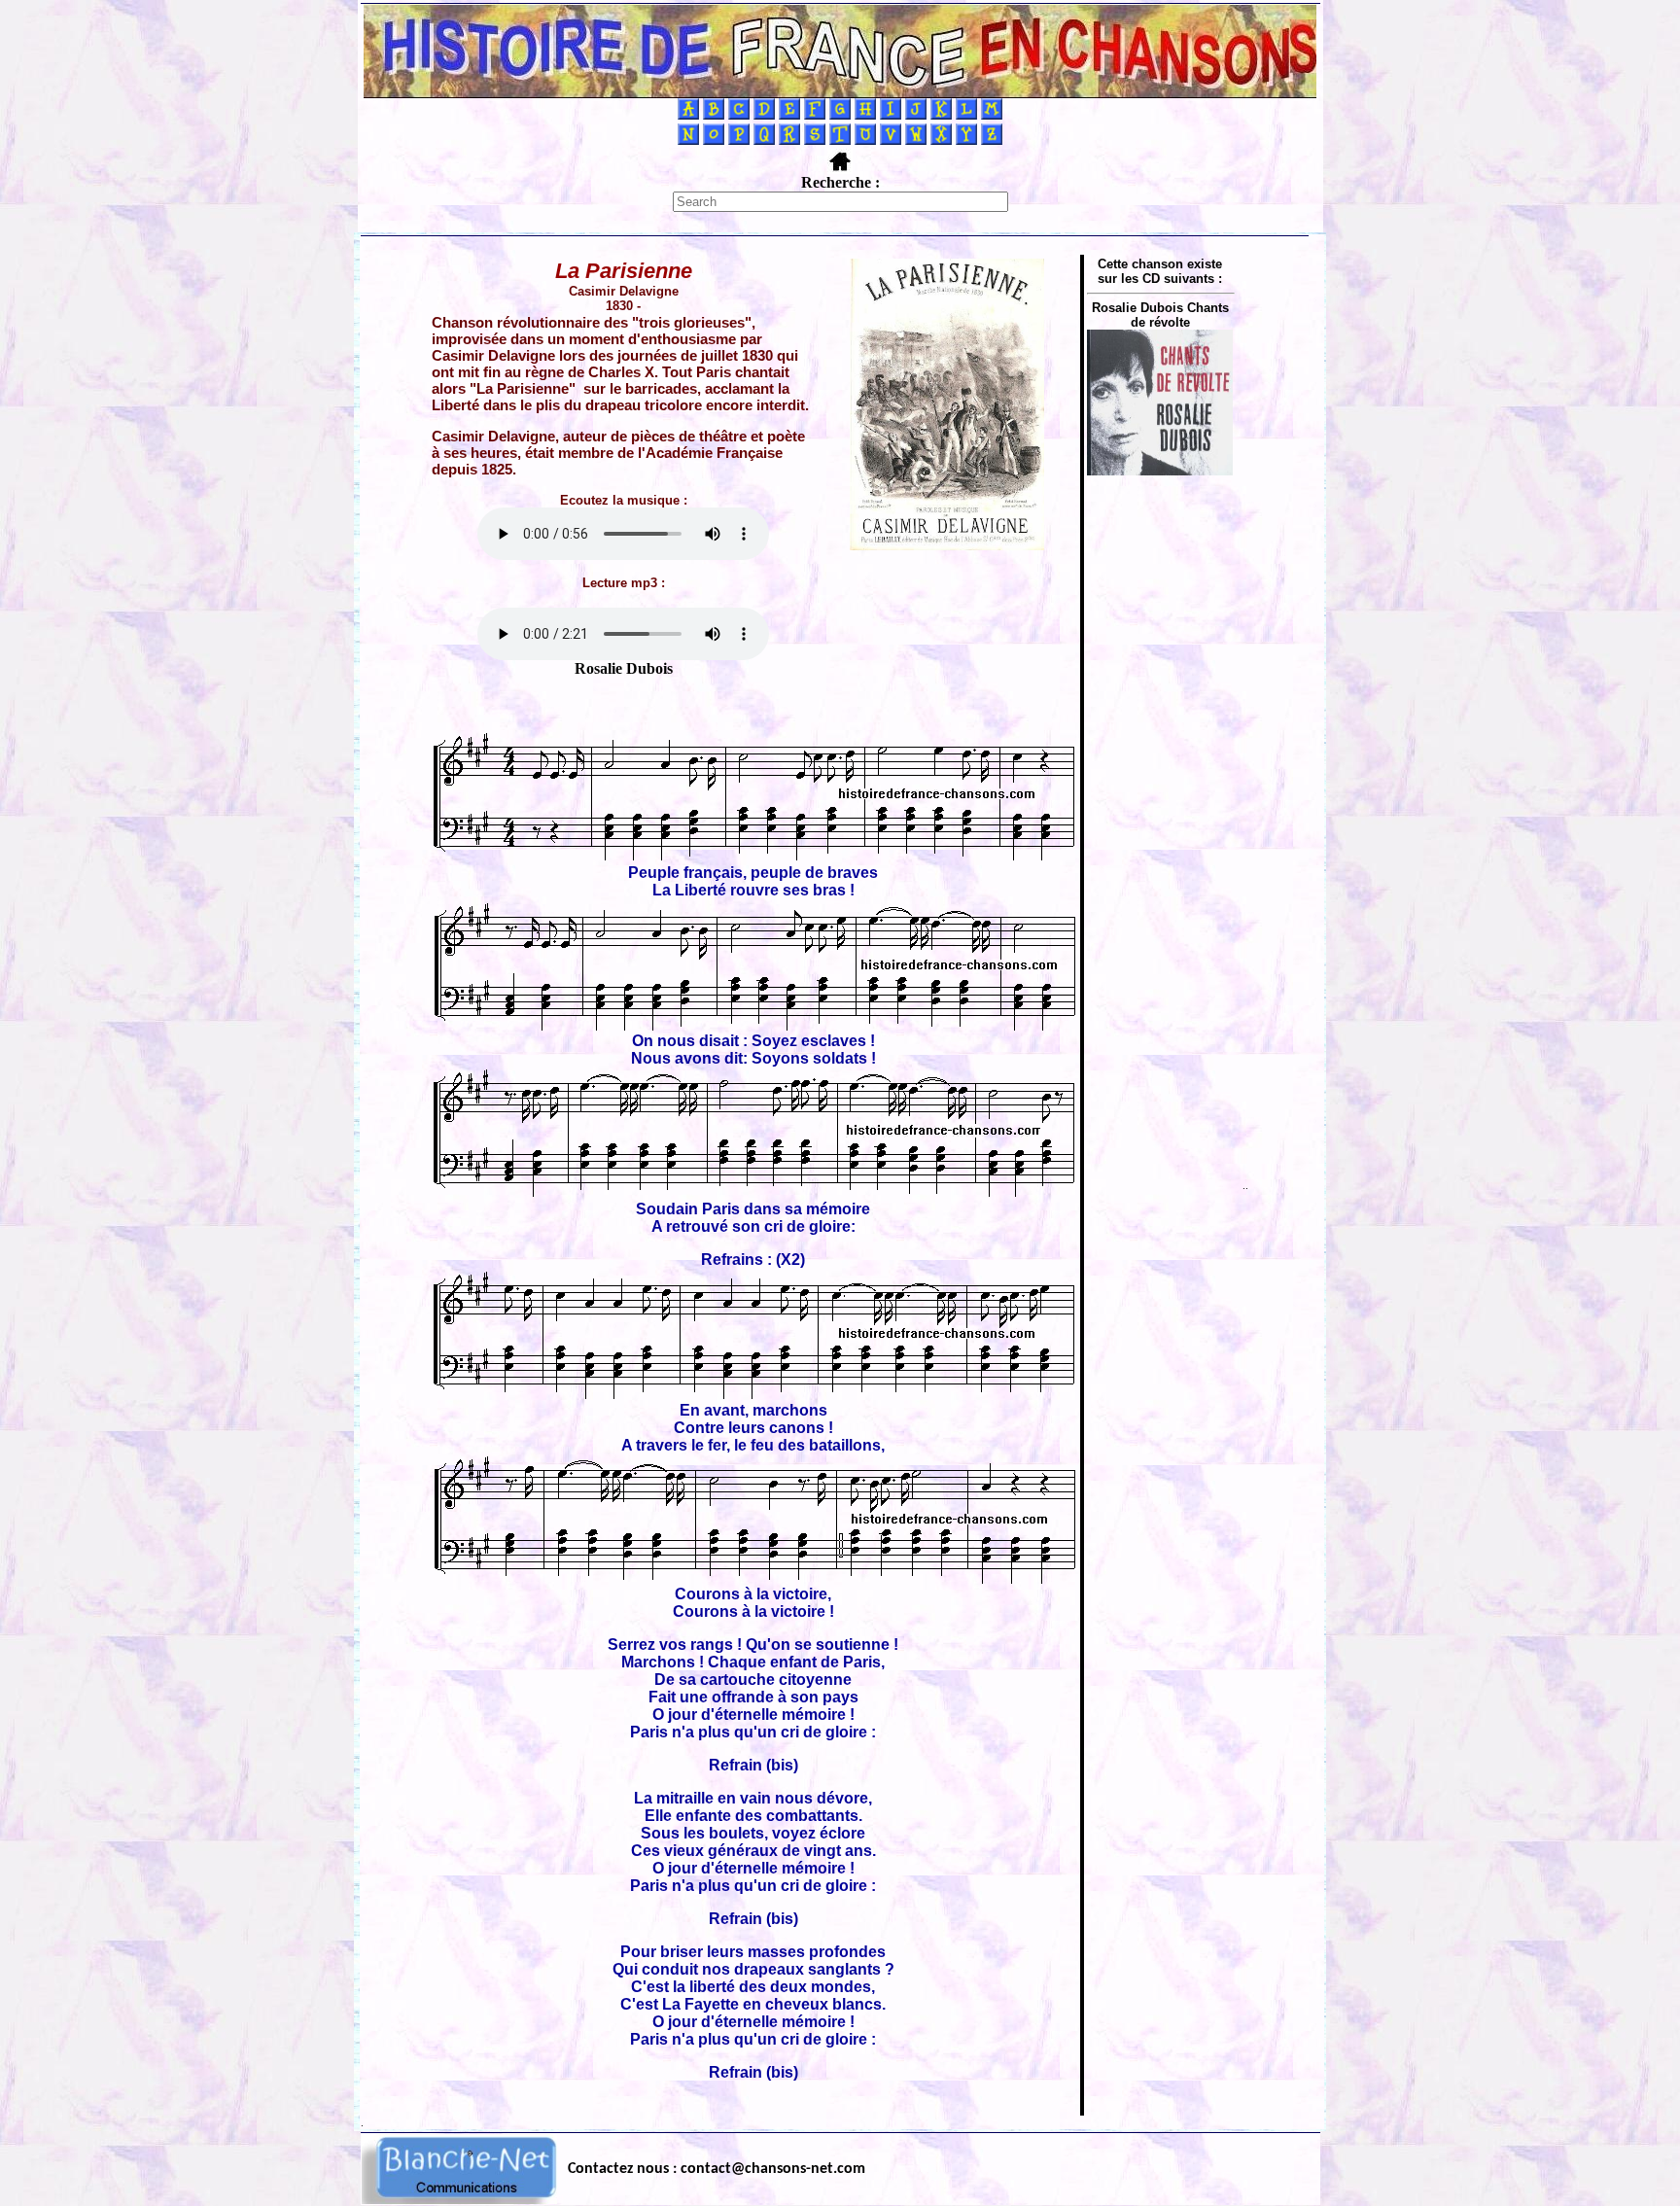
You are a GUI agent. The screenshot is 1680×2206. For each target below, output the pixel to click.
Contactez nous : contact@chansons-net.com (717, 2169)
